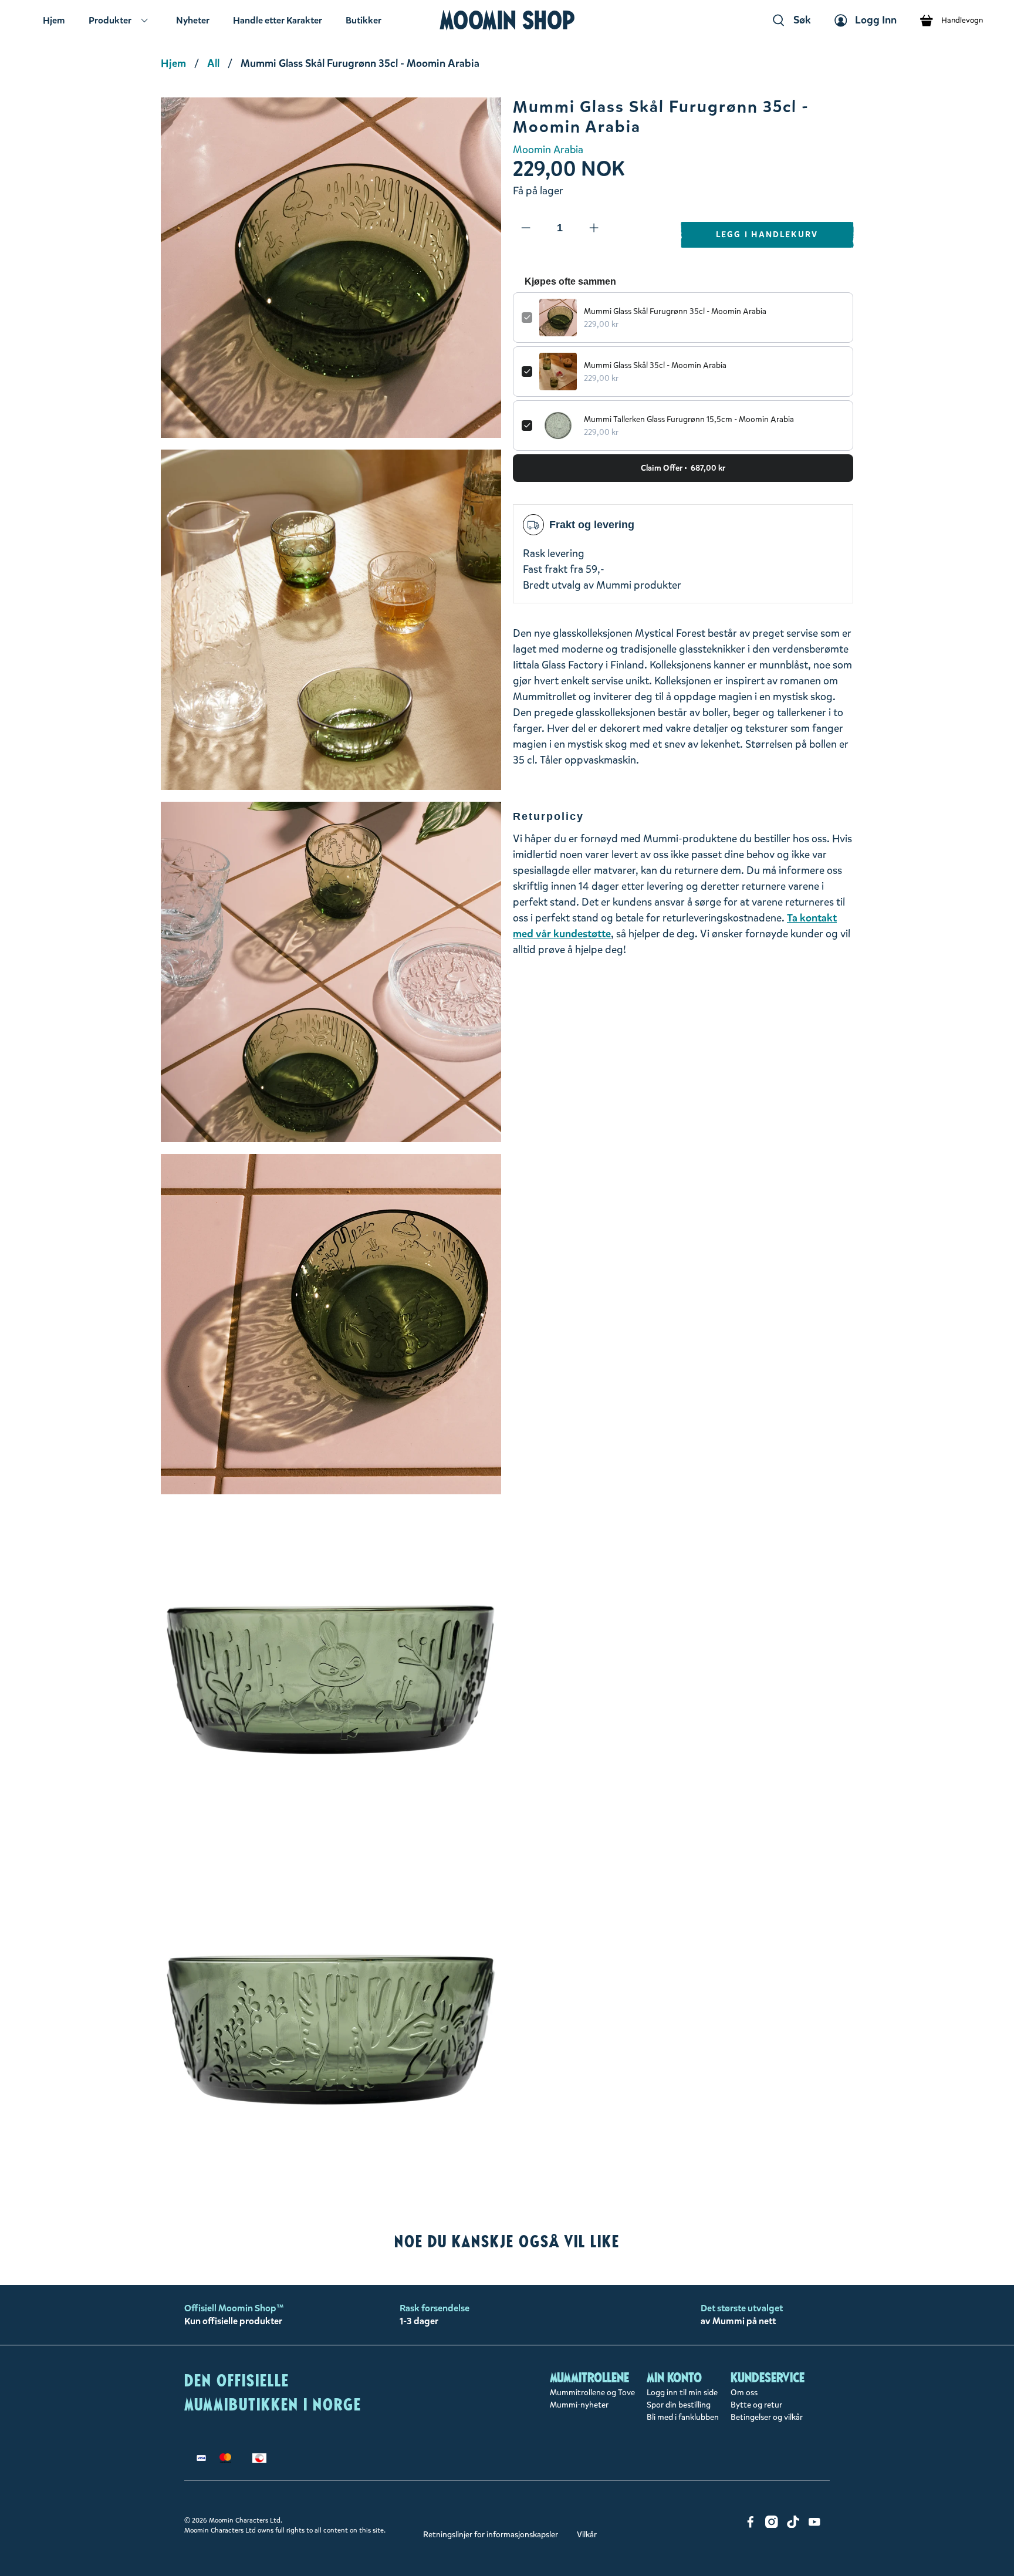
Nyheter (193, 20)
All (213, 63)
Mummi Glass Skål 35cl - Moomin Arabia (655, 365)
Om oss (744, 2393)
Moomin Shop (507, 20)
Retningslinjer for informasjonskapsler (491, 2535)
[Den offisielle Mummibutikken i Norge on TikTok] (793, 2525)
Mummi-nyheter (579, 2405)
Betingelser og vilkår (767, 2417)
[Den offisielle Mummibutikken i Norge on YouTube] (814, 2525)
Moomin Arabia (548, 150)
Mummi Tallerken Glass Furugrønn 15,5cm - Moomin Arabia (689, 419)
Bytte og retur (756, 2405)
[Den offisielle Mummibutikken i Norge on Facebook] (751, 2525)
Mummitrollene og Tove (592, 2393)
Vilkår (587, 2535)
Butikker (364, 20)
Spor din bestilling (679, 2405)
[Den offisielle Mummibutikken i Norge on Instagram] (772, 2525)
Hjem (54, 20)
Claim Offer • (683, 468)
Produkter (110, 20)
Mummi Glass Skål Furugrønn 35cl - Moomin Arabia (675, 311)
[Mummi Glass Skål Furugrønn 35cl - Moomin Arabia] (331, 268)
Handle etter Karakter (278, 20)
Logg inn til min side (682, 2393)
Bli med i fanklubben (683, 2417)
